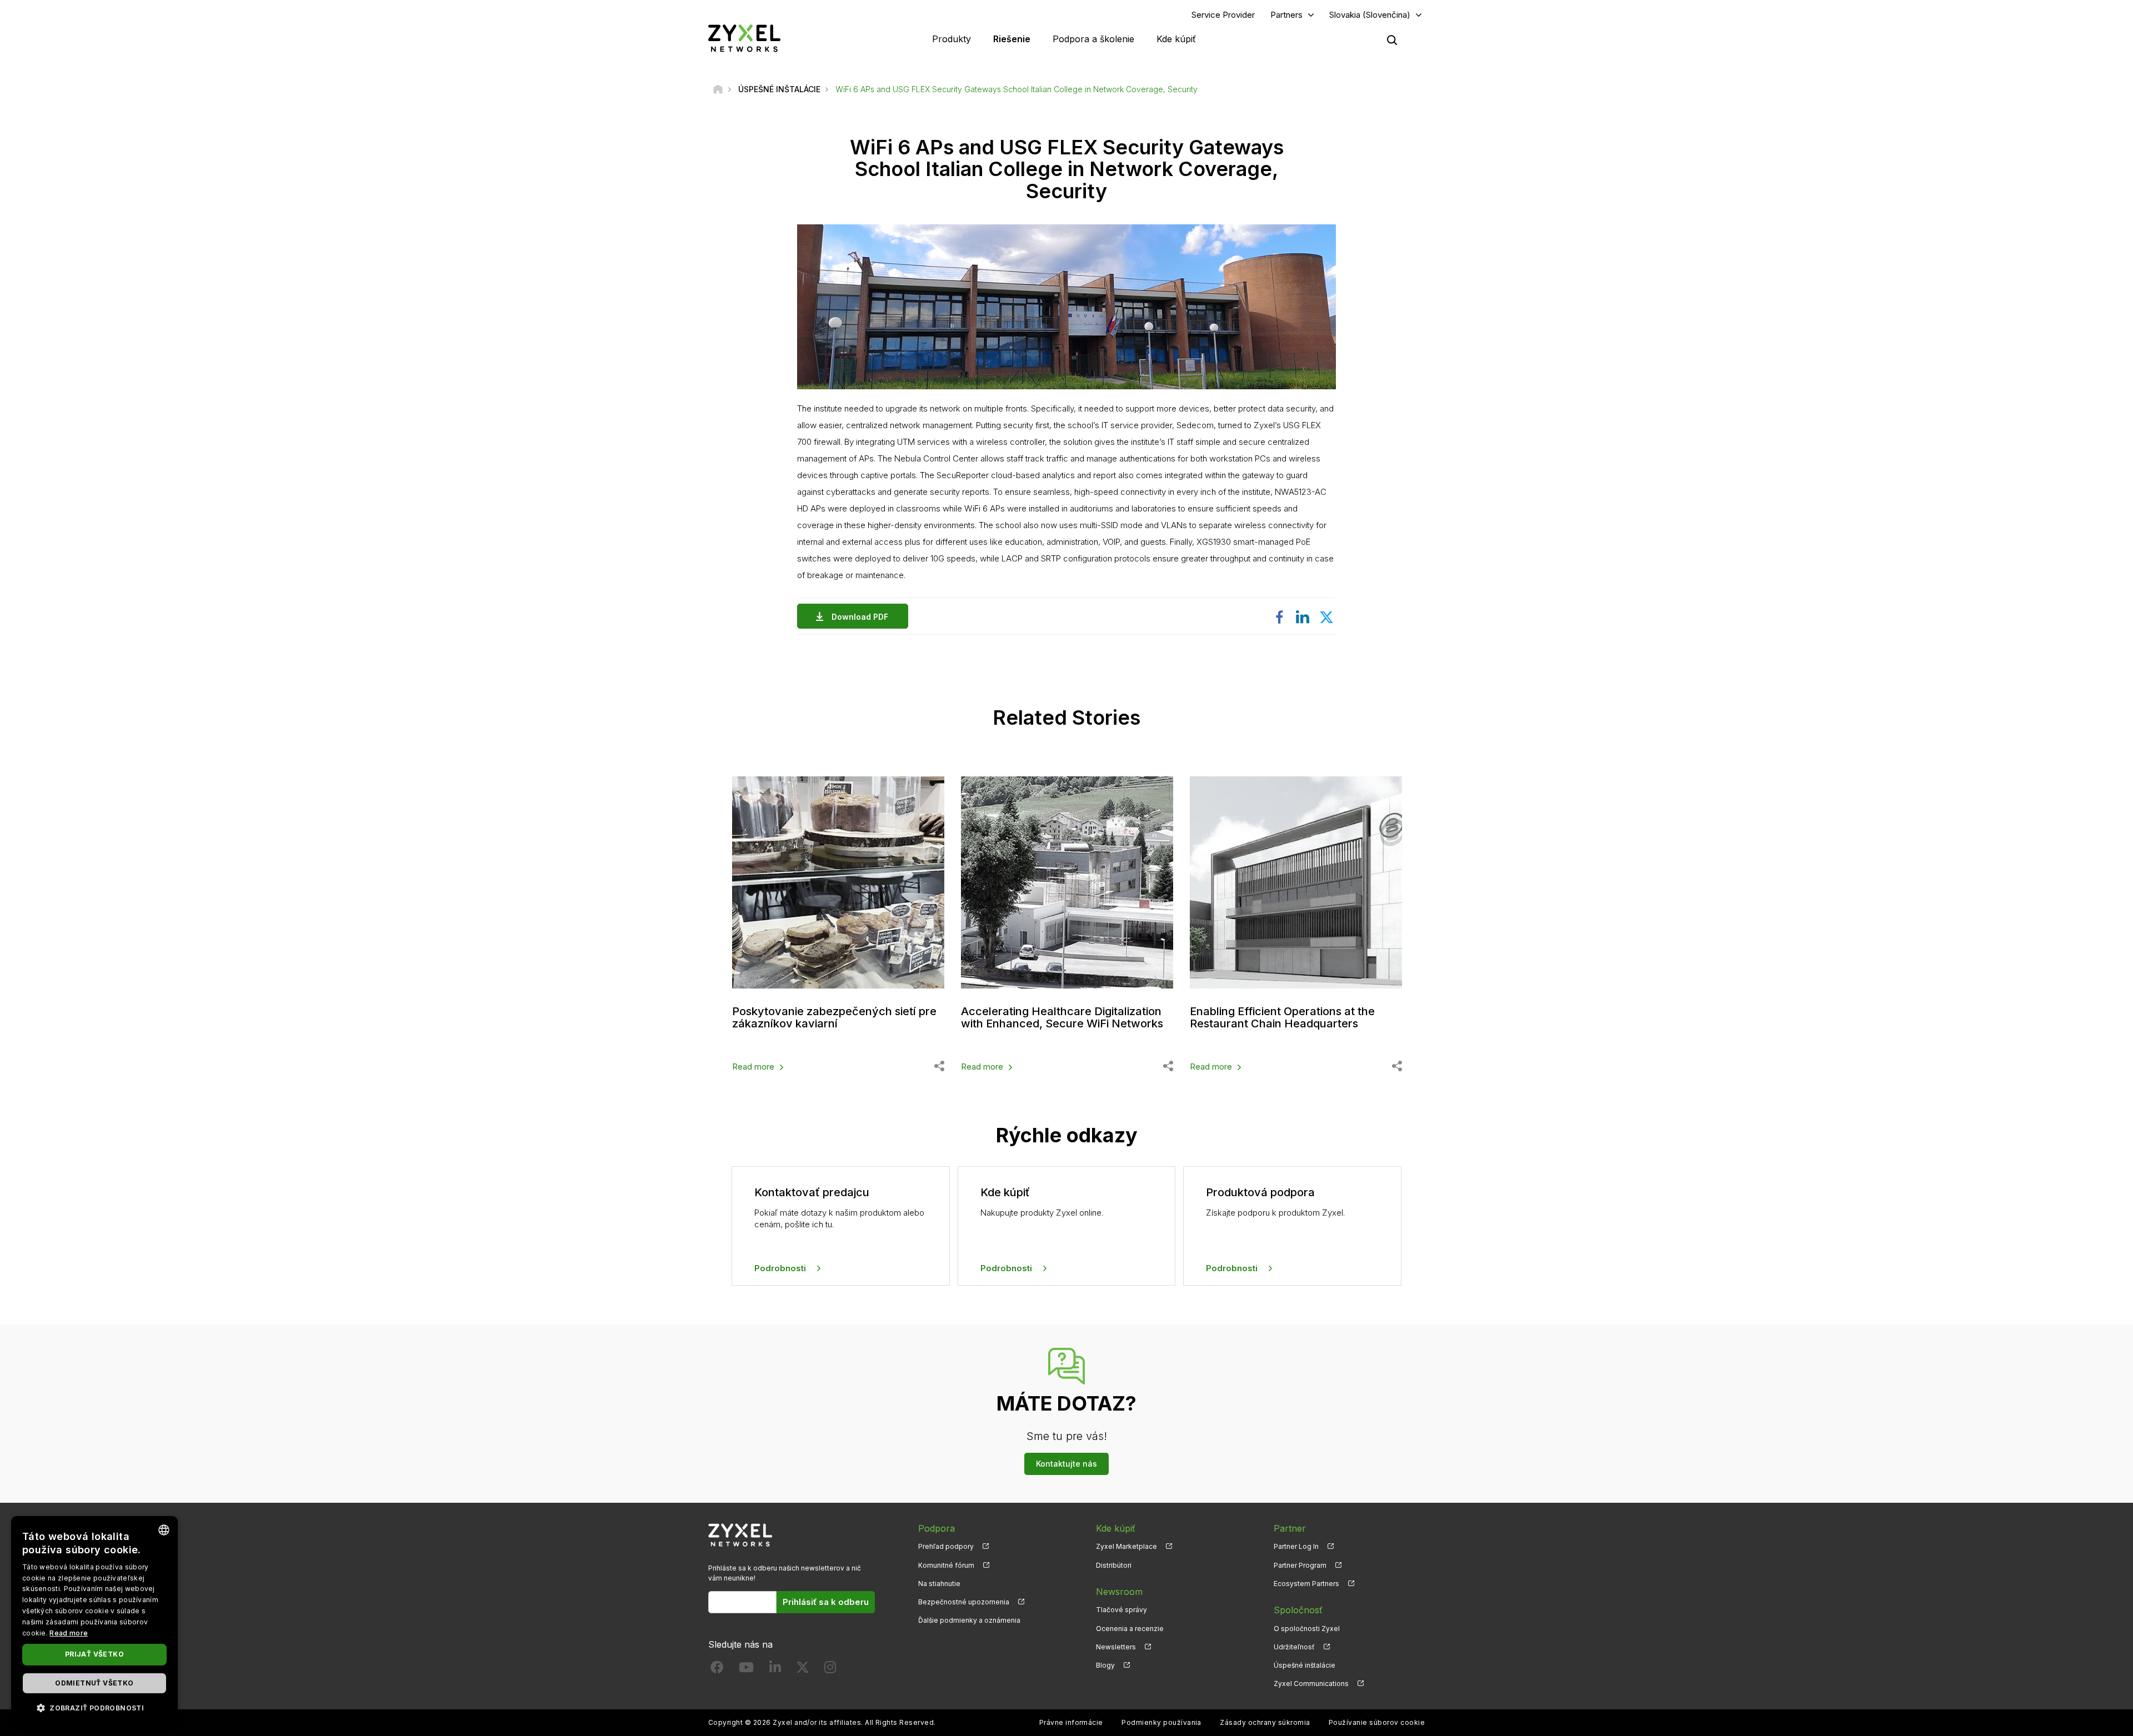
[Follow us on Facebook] (717, 1670)
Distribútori (1114, 1565)
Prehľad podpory (946, 1546)
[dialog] (94, 1620)
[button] (94, 1707)
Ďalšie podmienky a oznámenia (969, 1620)
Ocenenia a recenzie (1130, 1629)
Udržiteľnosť (1294, 1647)
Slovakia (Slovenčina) (1370, 15)
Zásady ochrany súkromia (1265, 1722)
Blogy (1105, 1665)
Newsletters (1116, 1647)
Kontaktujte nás (1066, 1464)
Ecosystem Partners (1306, 1584)
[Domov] (718, 89)
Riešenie (1012, 39)
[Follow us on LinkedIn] (775, 1670)
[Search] (1392, 40)
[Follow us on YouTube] (746, 1670)
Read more (753, 1067)
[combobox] (164, 1530)
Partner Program (1300, 1565)
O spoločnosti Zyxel (1307, 1629)
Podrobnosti (780, 1268)
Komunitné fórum (946, 1565)
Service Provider (1223, 15)
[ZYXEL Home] (744, 38)
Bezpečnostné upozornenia (964, 1602)
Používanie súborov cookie (1377, 1722)
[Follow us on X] (803, 1670)
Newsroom (1119, 1592)
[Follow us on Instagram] (830, 1670)
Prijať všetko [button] (94, 1654)
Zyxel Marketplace (1126, 1546)
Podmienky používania (1161, 1722)
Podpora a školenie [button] (1093, 39)
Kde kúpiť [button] (1176, 39)
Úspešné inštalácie (1305, 1665)
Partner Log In (1296, 1546)
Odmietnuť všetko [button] (94, 1683)
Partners (1286, 15)
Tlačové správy (1121, 1610)
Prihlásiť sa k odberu (826, 1602)
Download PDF (860, 617)
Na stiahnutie (939, 1584)
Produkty (952, 39)
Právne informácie (1071, 1722)
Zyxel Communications (1311, 1684)
